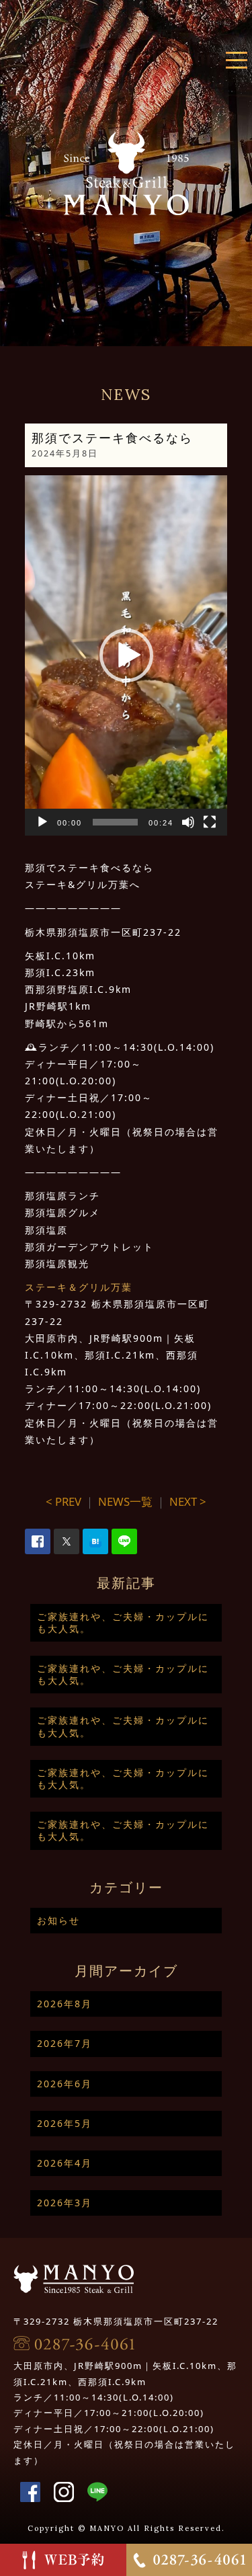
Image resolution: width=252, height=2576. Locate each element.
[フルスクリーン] (210, 822)
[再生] (42, 822)
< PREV (64, 1501)
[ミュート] (188, 822)
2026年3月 (65, 2203)
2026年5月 (65, 2123)
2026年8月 (65, 2004)
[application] (126, 655)
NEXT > (188, 1501)
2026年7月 (65, 2043)
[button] (126, 655)
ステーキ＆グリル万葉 (79, 1287)
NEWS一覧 (125, 1501)
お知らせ (58, 1920)
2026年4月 (65, 2163)
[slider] (116, 822)
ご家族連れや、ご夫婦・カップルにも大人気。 (123, 1622)
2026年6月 (65, 2084)
